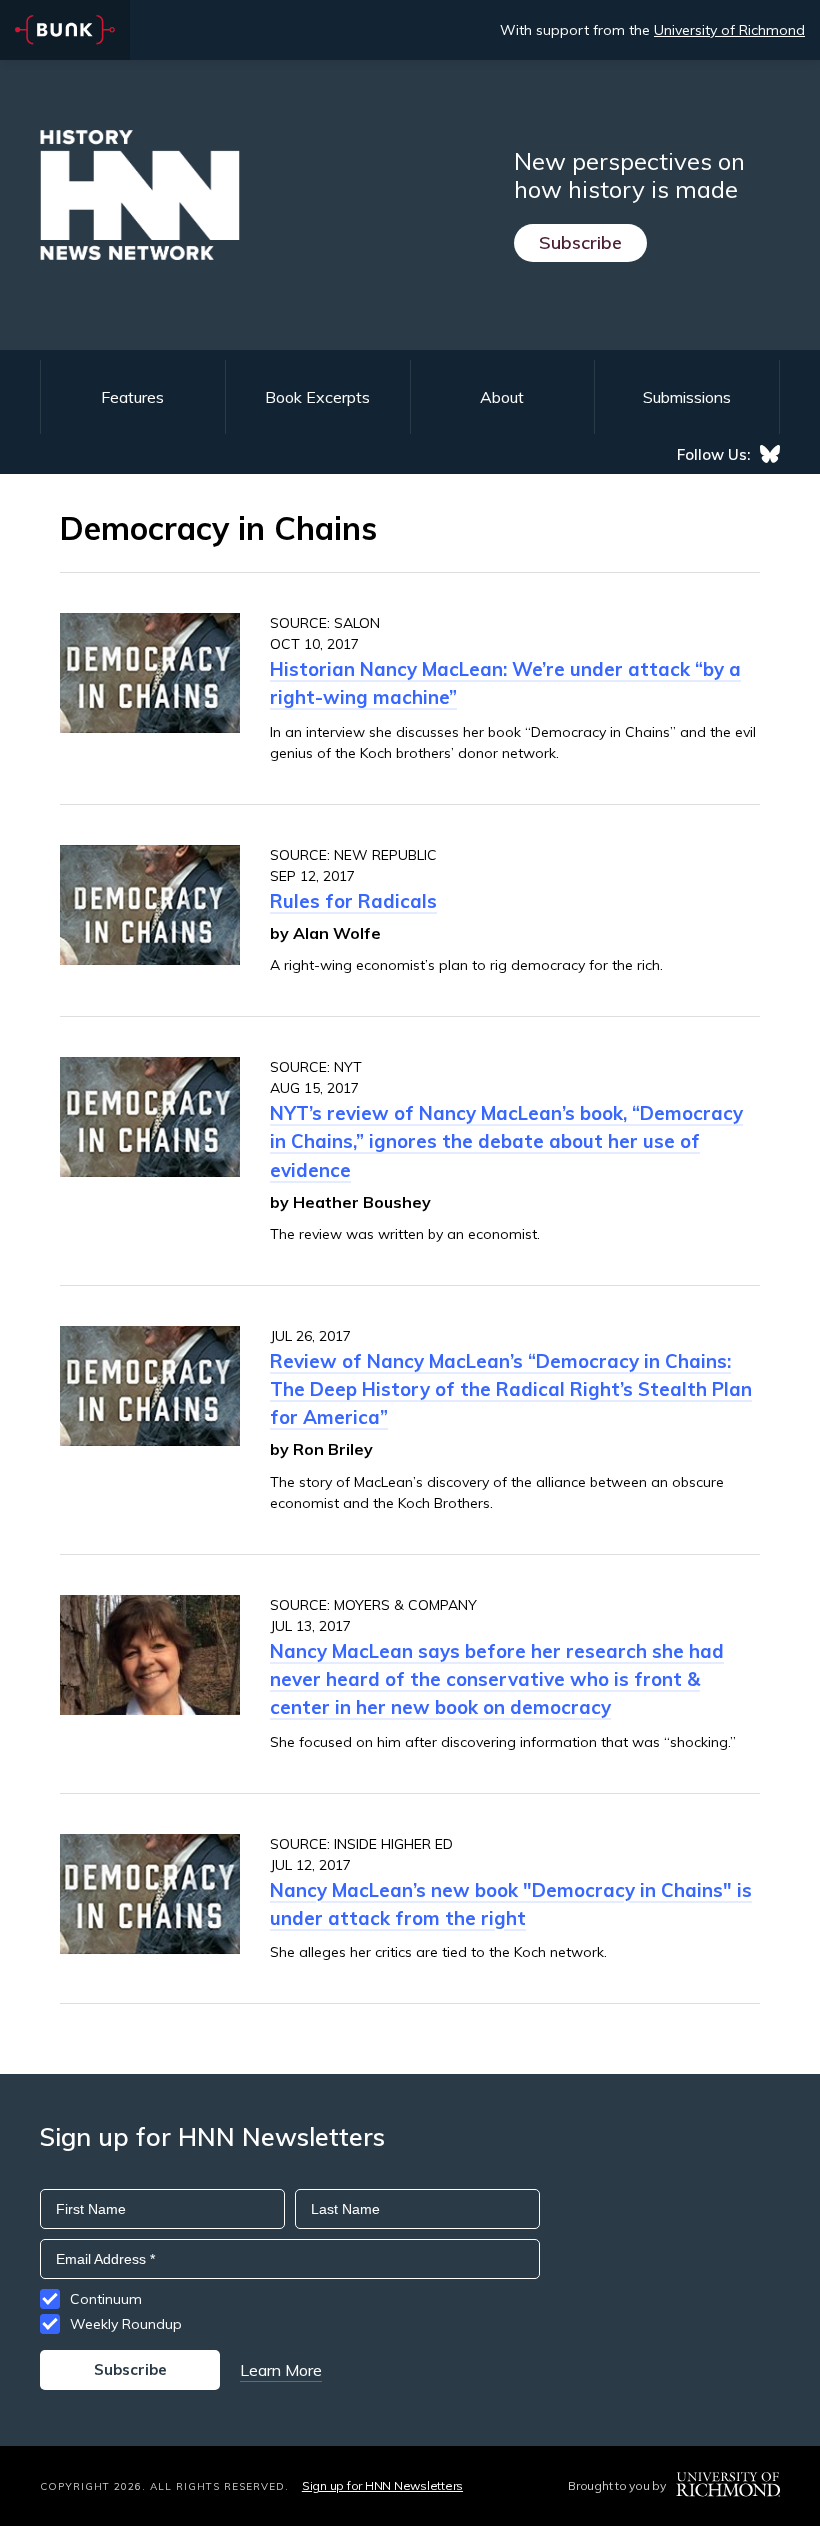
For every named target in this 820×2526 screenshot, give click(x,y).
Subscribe (580, 242)
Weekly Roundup (126, 2324)
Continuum (106, 2299)
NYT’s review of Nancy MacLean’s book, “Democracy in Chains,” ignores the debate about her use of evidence (506, 1141)
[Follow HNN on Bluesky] (770, 454)
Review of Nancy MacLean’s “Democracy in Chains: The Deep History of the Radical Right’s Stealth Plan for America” (511, 1389)
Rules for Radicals (353, 901)
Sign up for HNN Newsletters (382, 2485)
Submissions (687, 397)
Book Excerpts (317, 397)
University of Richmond (729, 30)
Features (132, 397)
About (502, 397)
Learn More (281, 2370)
